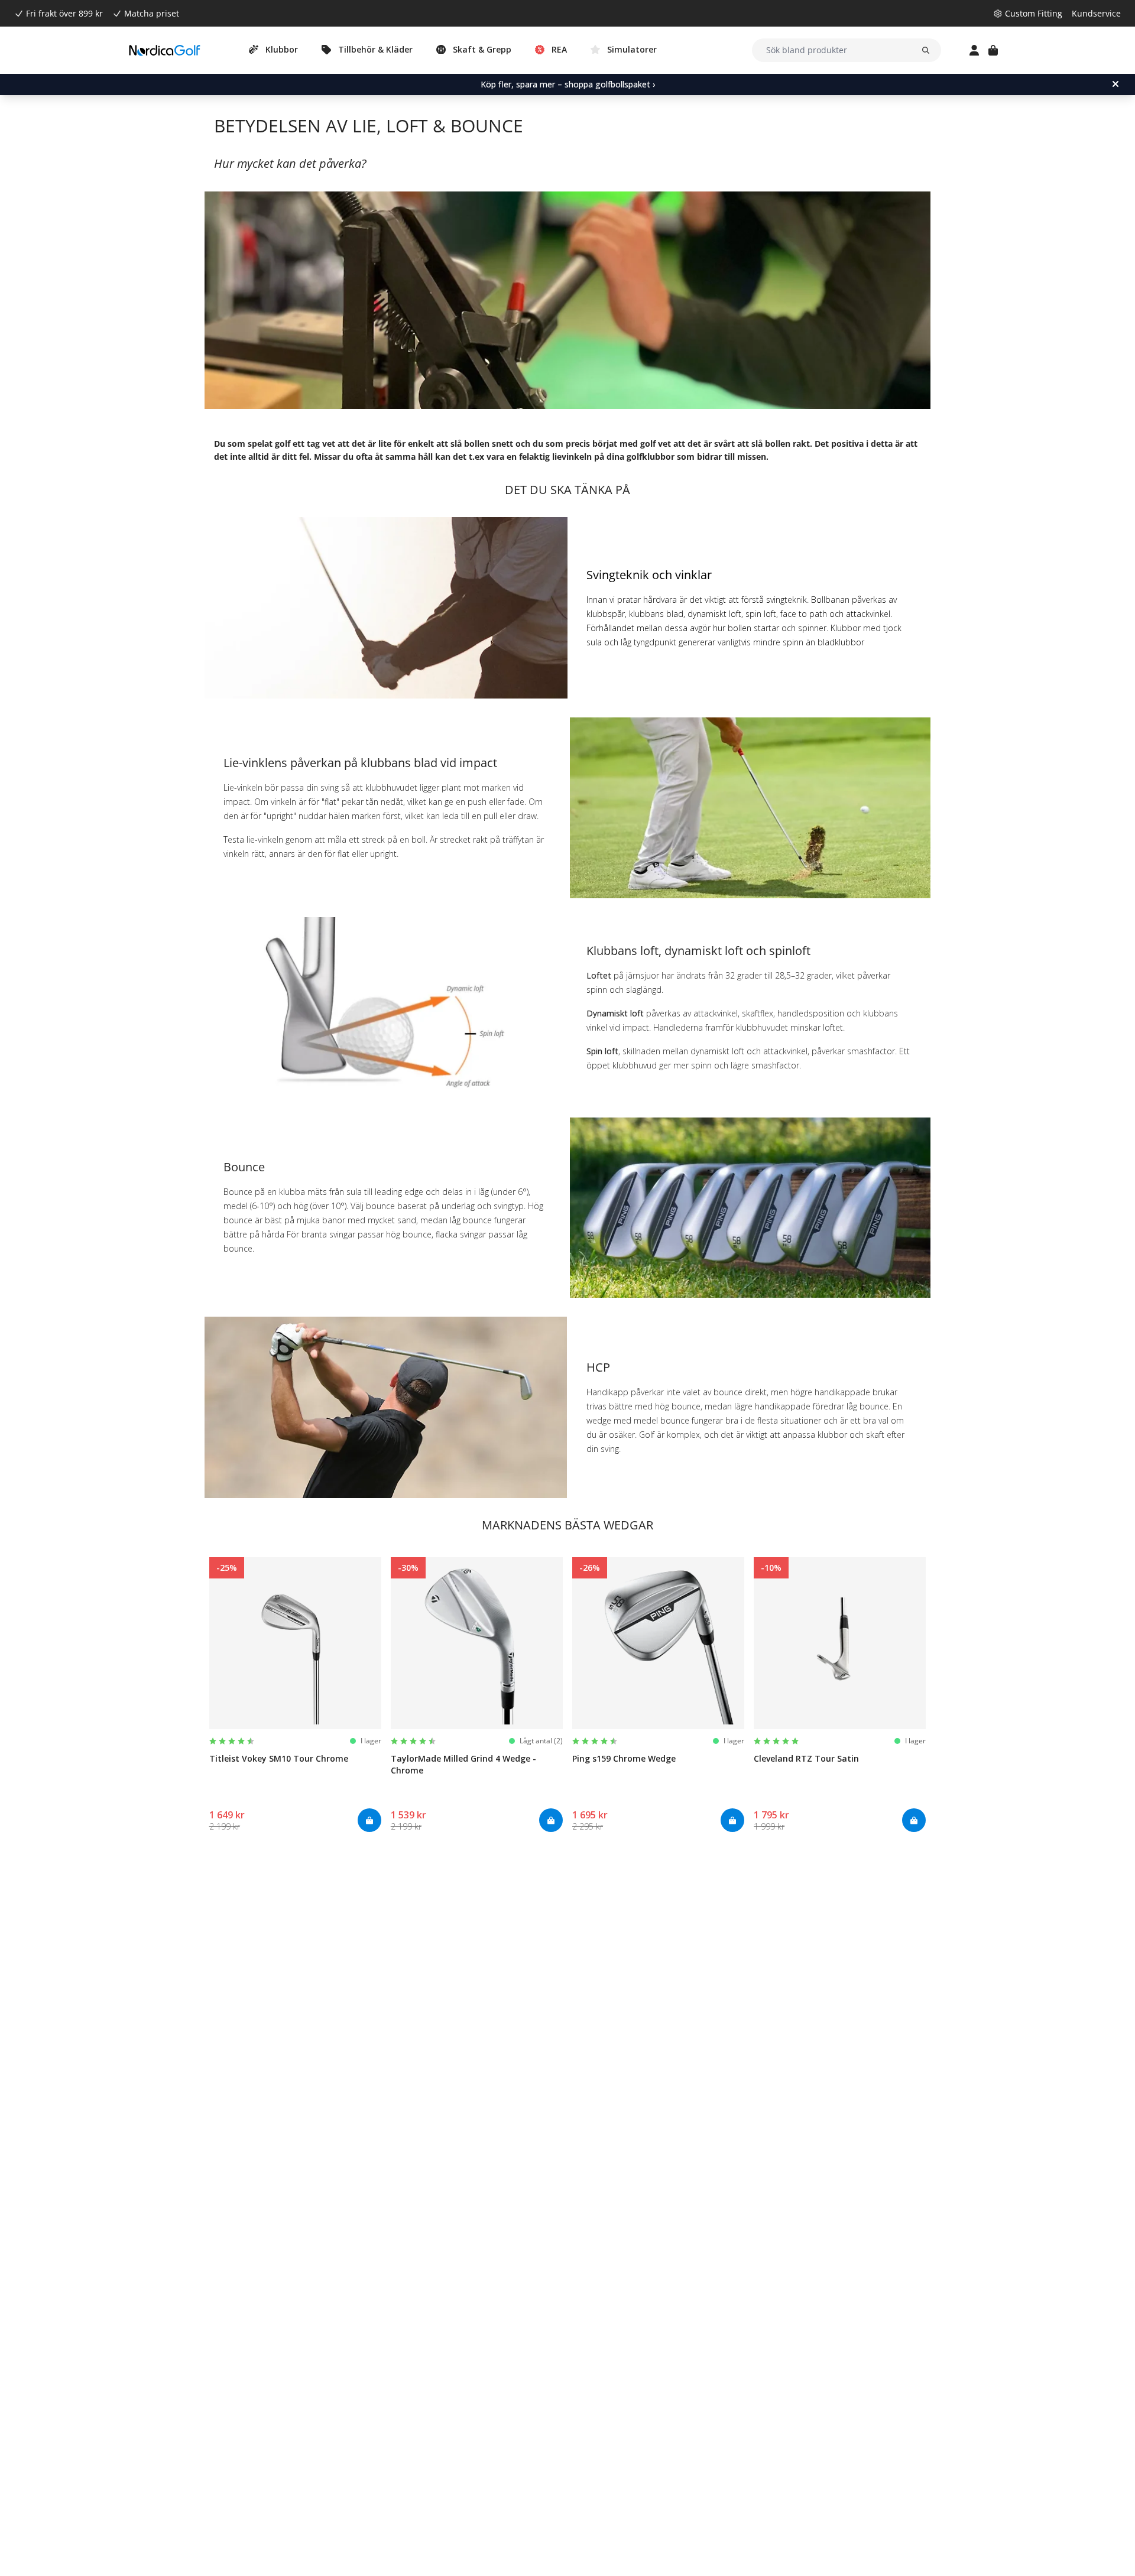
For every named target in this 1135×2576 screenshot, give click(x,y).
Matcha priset (152, 13)
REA (559, 49)
